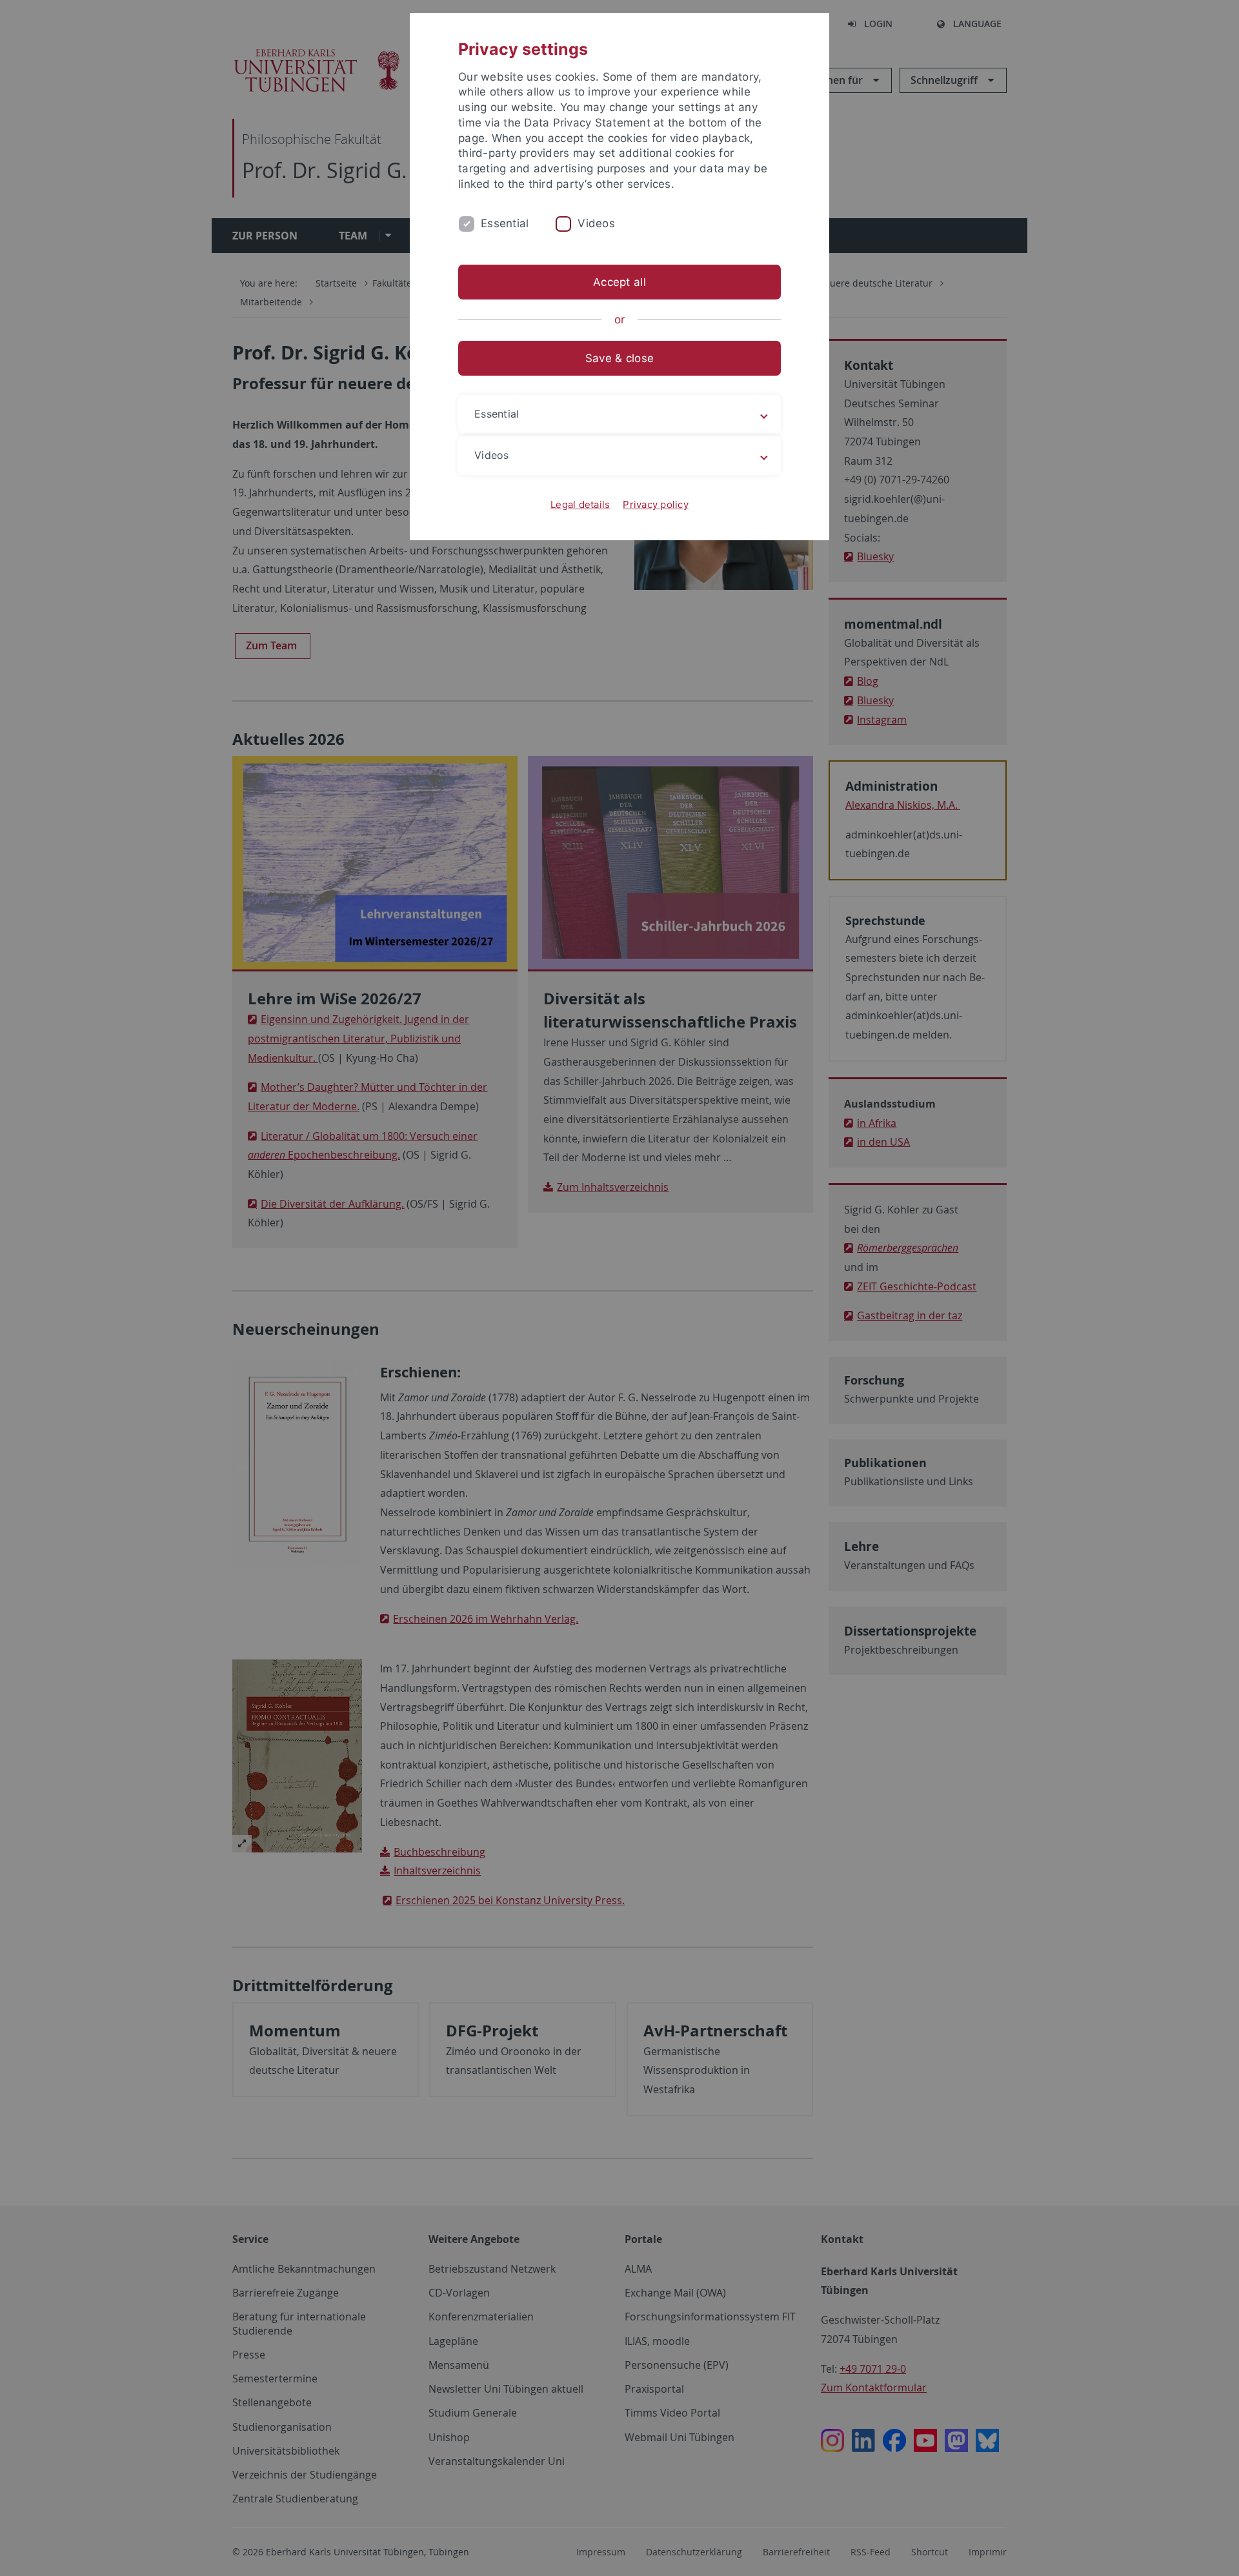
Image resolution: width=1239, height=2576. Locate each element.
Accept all (619, 282)
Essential (505, 223)
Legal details (580, 504)
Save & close (619, 358)
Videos (596, 223)
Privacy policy (656, 504)
